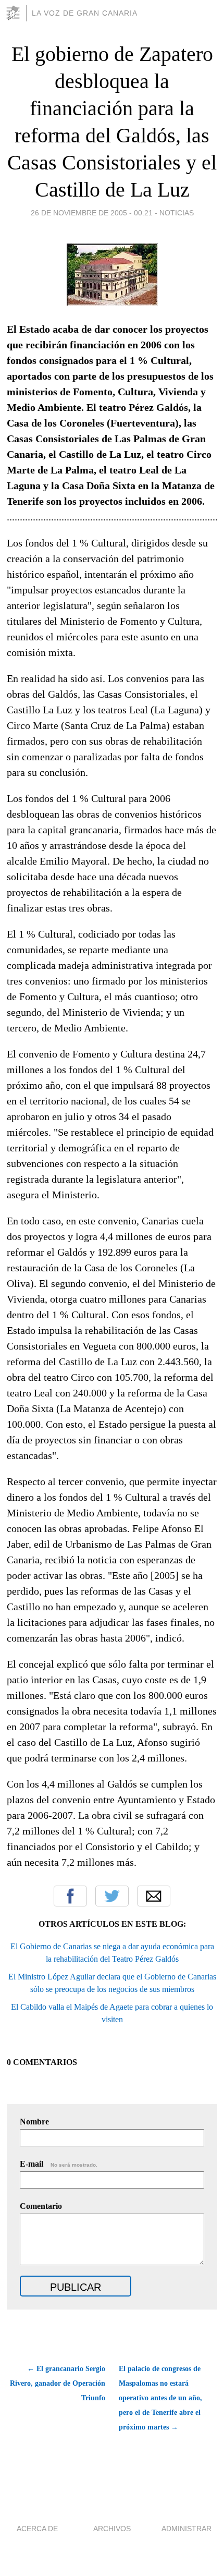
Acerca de (37, 2529)
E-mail (59, 2164)
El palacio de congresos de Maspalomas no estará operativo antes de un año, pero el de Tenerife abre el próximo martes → (160, 2398)
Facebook (70, 1896)
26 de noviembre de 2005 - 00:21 (92, 213)
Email (154, 1896)
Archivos (112, 2529)
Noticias (177, 213)
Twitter (112, 1896)
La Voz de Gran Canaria (85, 13)
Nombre (34, 2122)
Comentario (41, 2206)
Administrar (186, 2529)
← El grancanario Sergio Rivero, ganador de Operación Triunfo (57, 2383)
